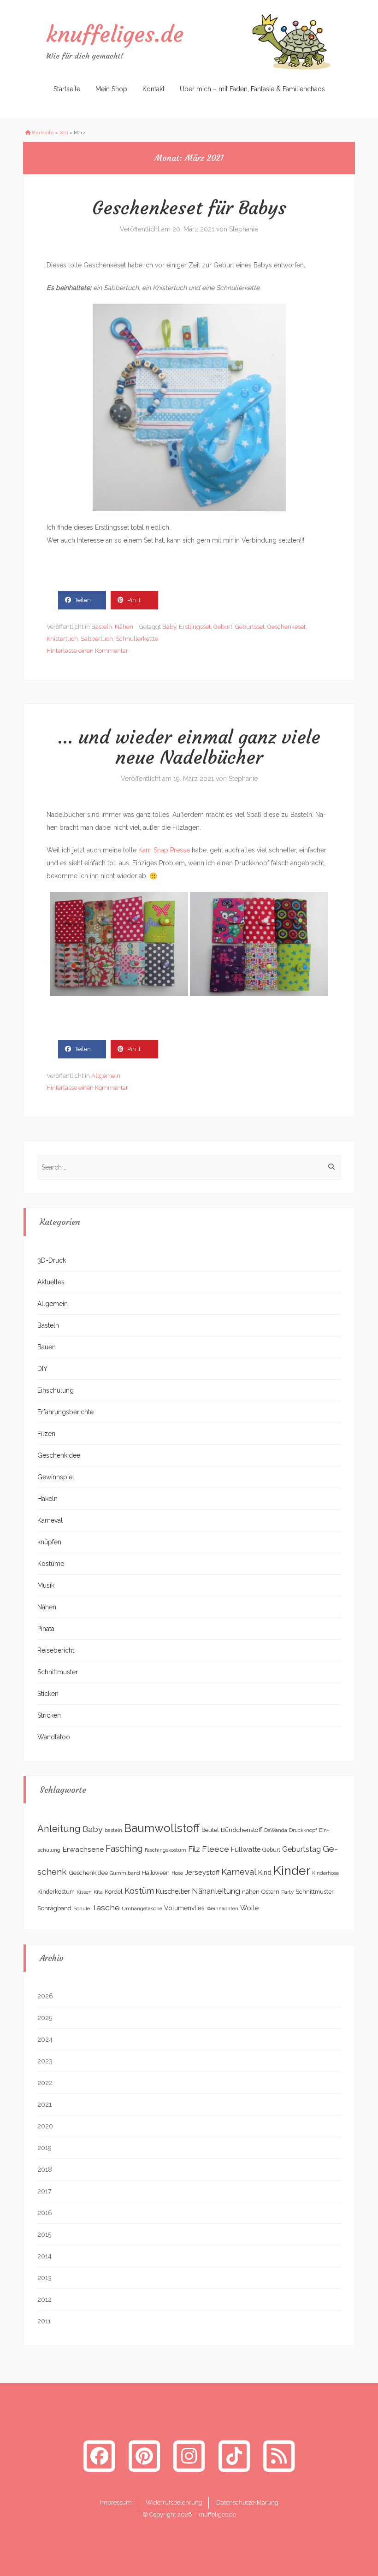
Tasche (106, 1907)
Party (287, 1892)
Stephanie (244, 229)
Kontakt (154, 89)
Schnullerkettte (137, 639)
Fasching (124, 1849)
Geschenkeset (286, 627)
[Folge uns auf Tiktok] (234, 2456)
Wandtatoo (54, 1737)
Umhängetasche (142, 1908)
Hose (177, 1873)
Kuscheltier (173, 1891)
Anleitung (59, 1829)
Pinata (46, 1629)
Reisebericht (56, 1650)
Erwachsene (83, 1849)
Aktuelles (51, 1282)
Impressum (116, 2502)
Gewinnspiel (56, 1477)
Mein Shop (111, 89)
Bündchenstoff (242, 1830)
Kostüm (139, 1891)
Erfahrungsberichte (65, 1412)
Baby (169, 627)
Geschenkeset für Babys (189, 208)
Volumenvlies (184, 1908)
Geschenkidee (59, 1455)
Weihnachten (222, 1908)
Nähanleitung (216, 1891)
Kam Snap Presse (164, 850)
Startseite (67, 89)
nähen (251, 1891)
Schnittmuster (58, 1672)
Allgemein (106, 1076)
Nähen (124, 627)
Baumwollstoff (162, 1828)
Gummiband (125, 1873)
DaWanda (276, 1830)
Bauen (47, 1347)
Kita (98, 1892)
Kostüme (51, 1564)
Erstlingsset (195, 627)
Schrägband (54, 1908)
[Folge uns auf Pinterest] (144, 2456)
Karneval (50, 1520)
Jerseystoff (202, 1873)
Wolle (250, 1908)
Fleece (216, 1849)
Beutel (210, 1830)
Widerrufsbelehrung (174, 2502)
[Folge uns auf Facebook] (99, 2456)
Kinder (292, 1870)
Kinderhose (325, 1873)
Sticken (48, 1694)
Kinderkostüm (56, 1892)
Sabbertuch (97, 639)
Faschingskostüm (165, 1850)
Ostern (270, 1892)
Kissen (84, 1892)
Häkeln (47, 1499)
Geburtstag (301, 1849)
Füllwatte (246, 1849)
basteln (113, 1830)
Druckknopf (303, 1830)
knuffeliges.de (115, 34)
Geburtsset (250, 627)
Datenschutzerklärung (247, 2502)
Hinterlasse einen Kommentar (87, 651)
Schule (82, 1908)
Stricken (49, 1715)
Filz (194, 1849)
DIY (42, 1369)
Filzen (46, 1434)
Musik (46, 1585)
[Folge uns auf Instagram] (189, 2456)
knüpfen (49, 1542)
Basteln (102, 627)
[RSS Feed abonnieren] (279, 2456)
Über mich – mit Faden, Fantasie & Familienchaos (252, 89)
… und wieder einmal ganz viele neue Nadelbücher (189, 747)
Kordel (114, 1892)
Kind (265, 1872)
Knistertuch (62, 639)
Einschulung (56, 1390)
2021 (64, 133)
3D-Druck (52, 1260)
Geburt (223, 627)
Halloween (156, 1873)
